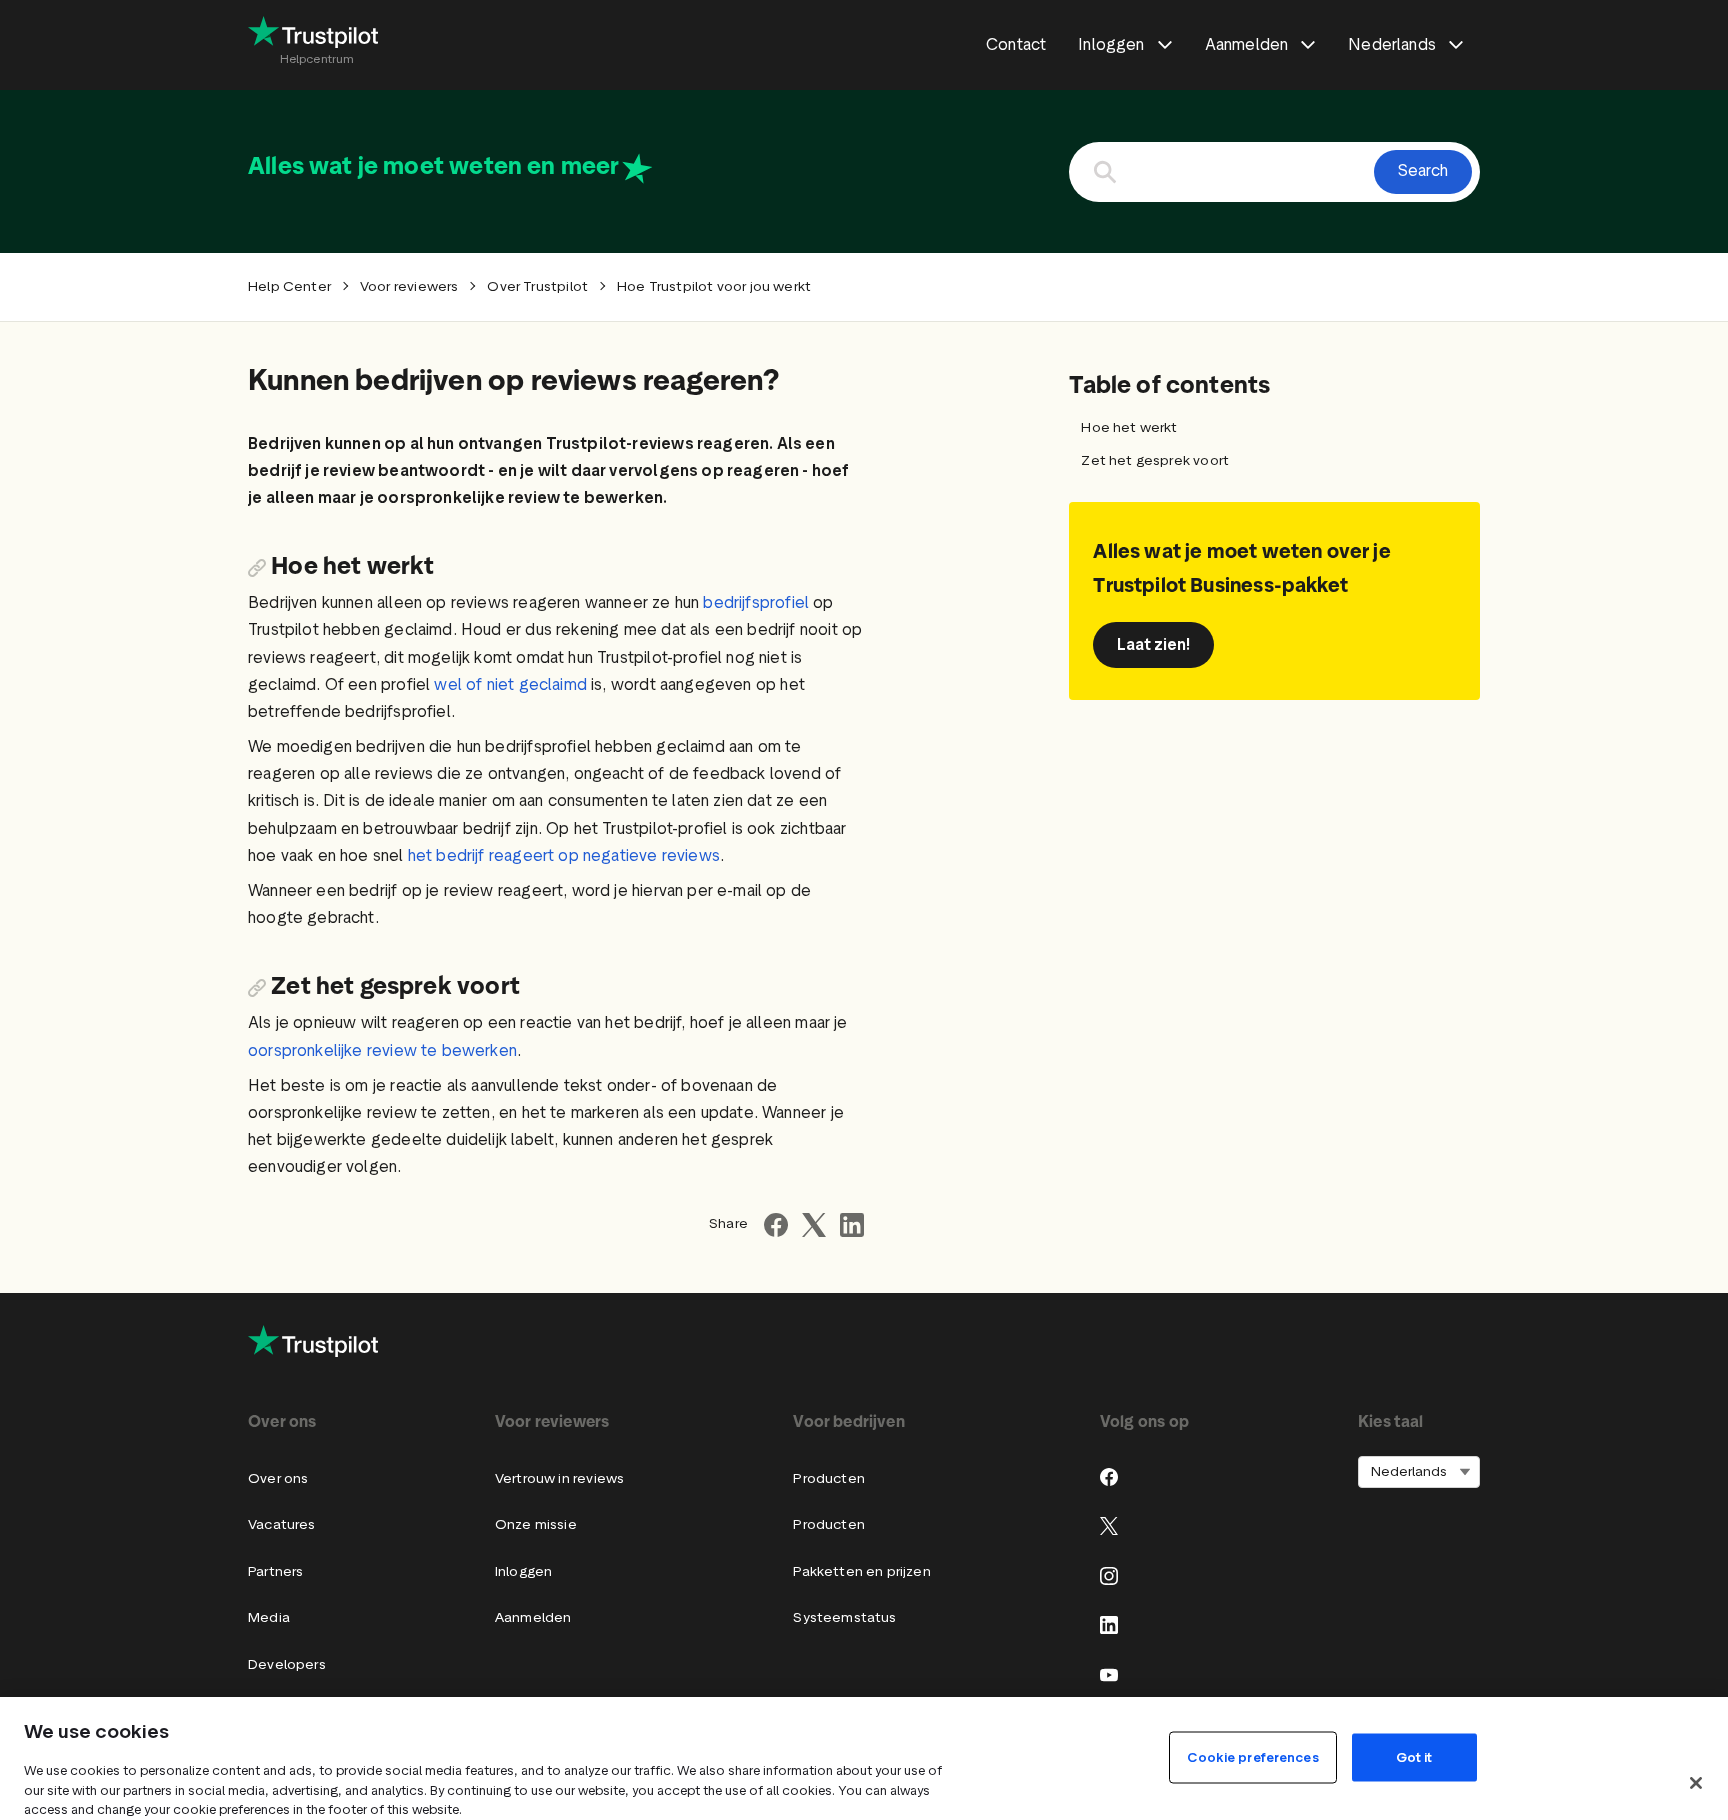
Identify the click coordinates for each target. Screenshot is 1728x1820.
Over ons (278, 1478)
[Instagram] (1109, 1576)
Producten (829, 1478)
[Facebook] (1109, 1477)
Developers (287, 1664)
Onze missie (536, 1524)
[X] (1109, 1526)
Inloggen (523, 1571)
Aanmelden (533, 1617)
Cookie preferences (1252, 1756)
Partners (275, 1571)
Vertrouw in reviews (559, 1478)
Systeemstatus (844, 1617)
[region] (864, 1758)
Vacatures (282, 1524)
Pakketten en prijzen (862, 1571)
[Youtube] (1109, 1675)
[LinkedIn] (1109, 1625)
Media (269, 1617)
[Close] (1696, 1783)
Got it (1414, 1756)
